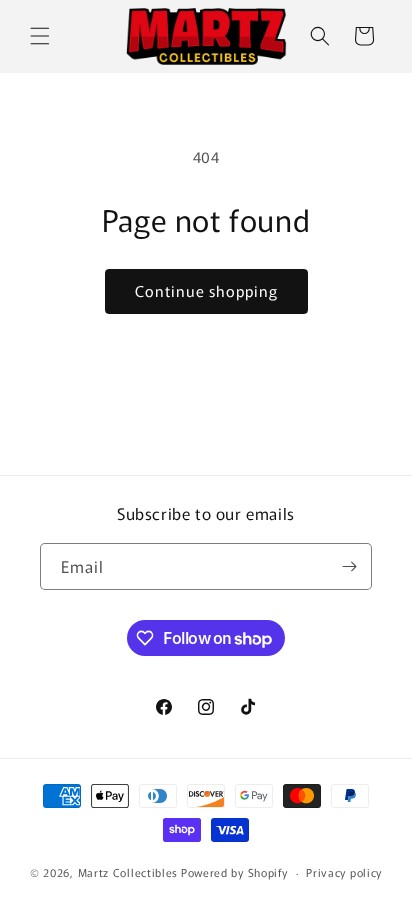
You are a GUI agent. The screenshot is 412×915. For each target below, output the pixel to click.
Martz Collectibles (128, 872)
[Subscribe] (349, 566)
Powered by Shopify (234, 872)
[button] (40, 36)
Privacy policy (344, 872)
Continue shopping (206, 290)
